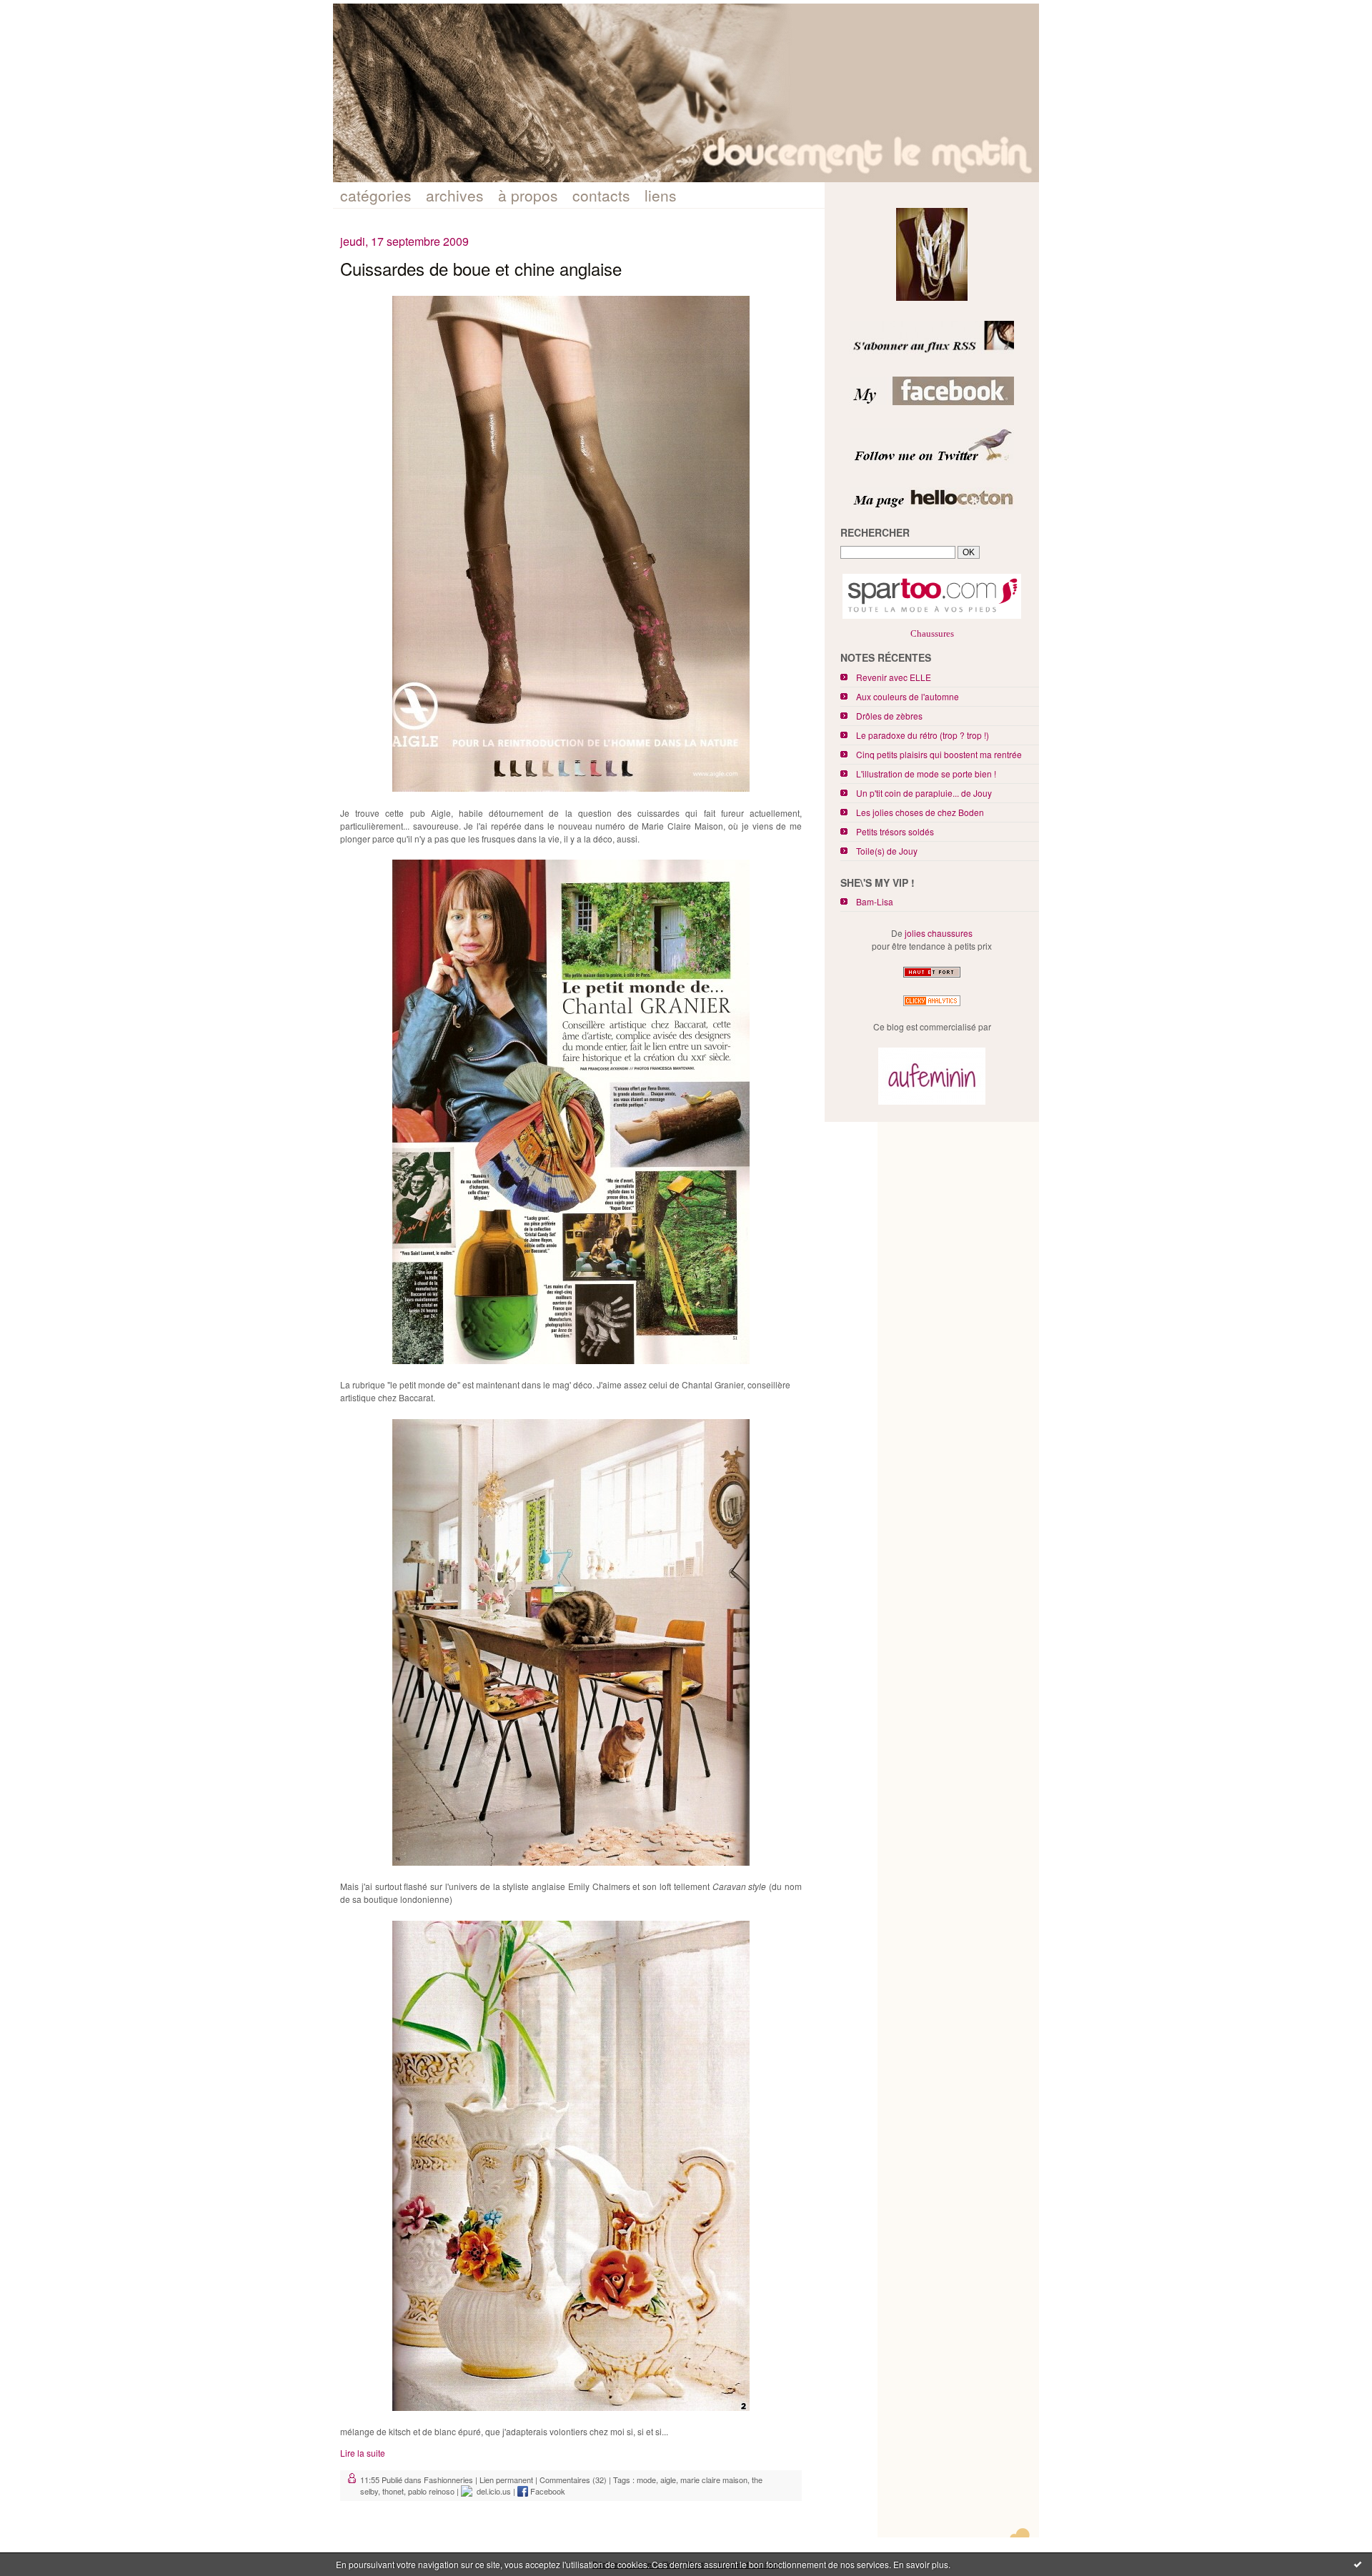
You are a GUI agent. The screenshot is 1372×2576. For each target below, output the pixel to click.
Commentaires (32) (573, 2480)
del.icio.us (492, 2491)
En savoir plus (921, 2564)
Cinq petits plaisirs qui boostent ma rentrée (939, 754)
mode (646, 2480)
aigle (668, 2480)
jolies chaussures (939, 933)
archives (455, 195)
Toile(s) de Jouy (887, 851)
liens (661, 195)
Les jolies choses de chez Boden (920, 812)
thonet (393, 2491)
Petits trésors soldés (895, 831)
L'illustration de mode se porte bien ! (926, 774)
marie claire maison (714, 2480)
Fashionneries (448, 2480)
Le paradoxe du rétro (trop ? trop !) (923, 735)
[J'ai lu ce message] (1358, 2564)
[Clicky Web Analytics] (932, 1006)
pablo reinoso (431, 2491)
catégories (376, 195)
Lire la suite (363, 2453)
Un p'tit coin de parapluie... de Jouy (924, 793)
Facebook (547, 2491)
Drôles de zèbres (889, 716)
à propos (528, 195)
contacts (601, 195)
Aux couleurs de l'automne (908, 696)
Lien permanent (506, 2480)
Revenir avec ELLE (894, 677)
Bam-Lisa (875, 901)
